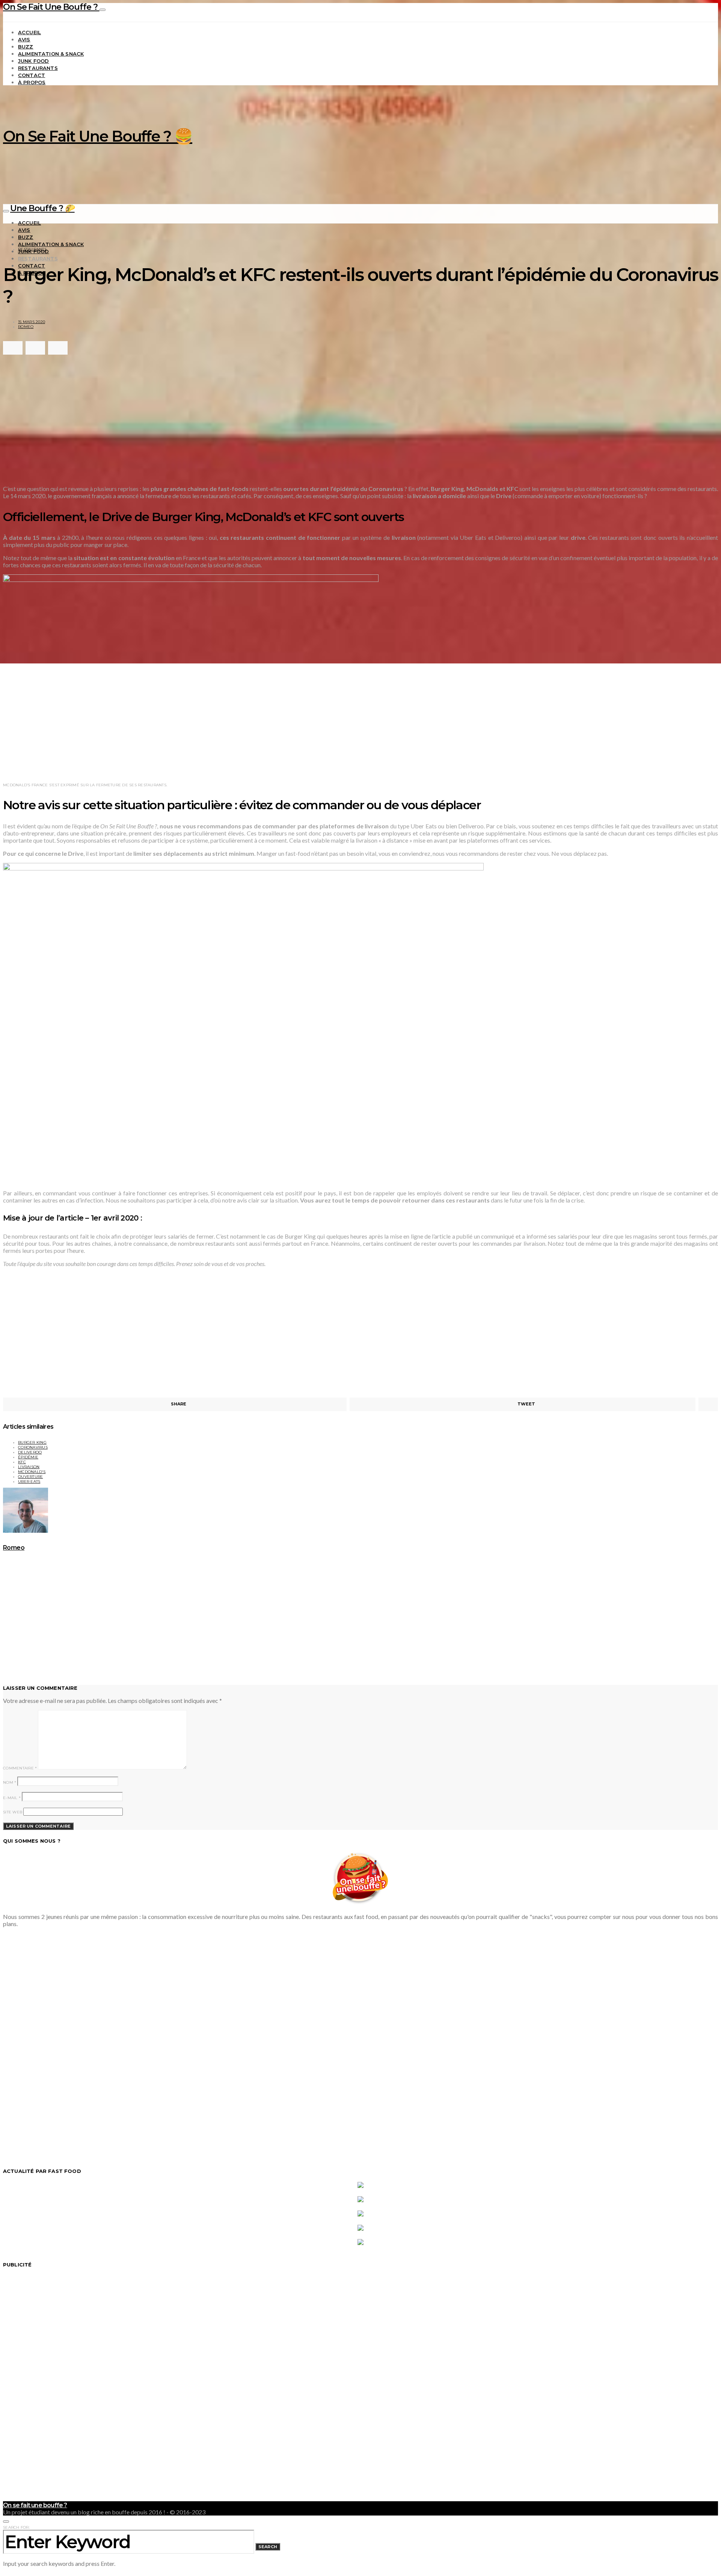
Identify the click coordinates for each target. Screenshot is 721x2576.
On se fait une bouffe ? (35, 2505)
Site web (13, 1812)
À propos (32, 82)
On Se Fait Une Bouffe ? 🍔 (98, 136)
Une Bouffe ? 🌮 (42, 208)
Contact (32, 75)
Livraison (29, 1467)
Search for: (16, 2527)
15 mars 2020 (32, 322)
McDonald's (32, 1472)
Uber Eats (29, 1481)
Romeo (26, 327)
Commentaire (20, 1768)
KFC (22, 1462)
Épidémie (28, 1457)
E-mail (12, 1798)
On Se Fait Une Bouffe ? (51, 7)
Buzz (26, 47)
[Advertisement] (131, 419)
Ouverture (30, 1477)
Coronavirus (33, 1447)
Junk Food (33, 61)
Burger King (32, 1442)
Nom (10, 1782)
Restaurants (38, 68)
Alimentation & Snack (51, 54)
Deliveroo (30, 1452)
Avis (24, 39)
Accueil (29, 32)
